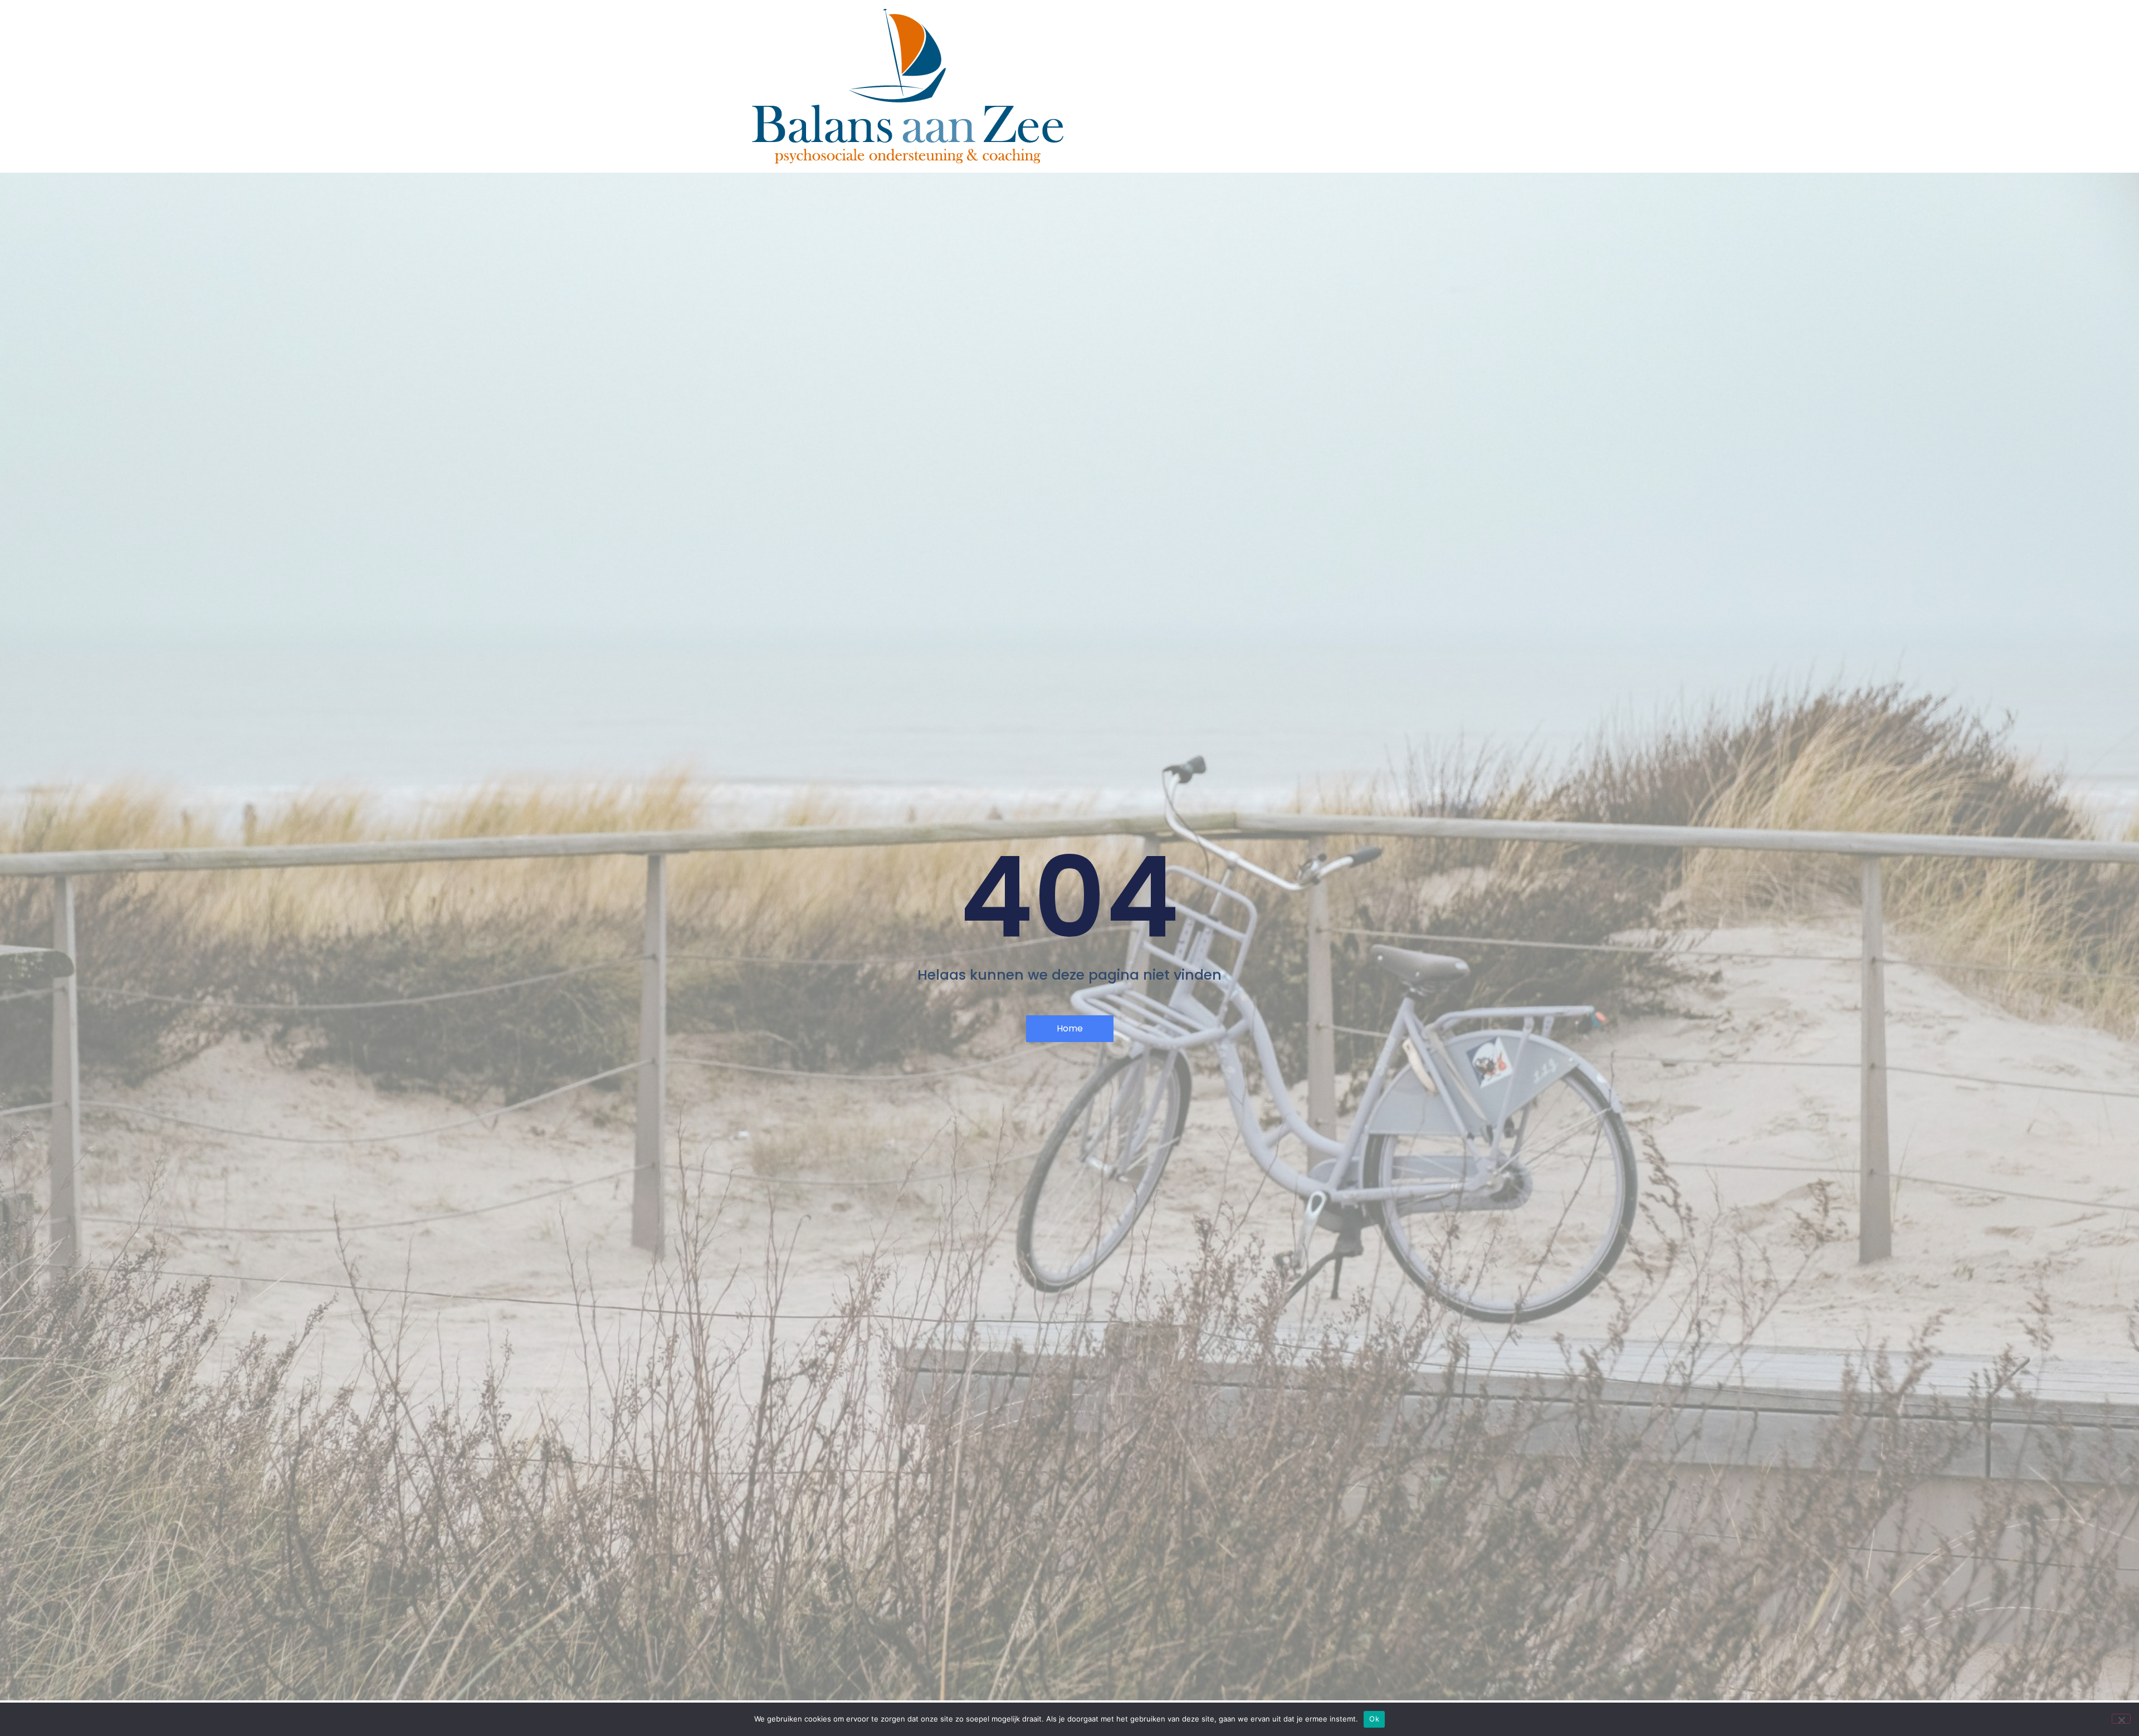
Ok (1374, 1719)
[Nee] (2121, 1719)
